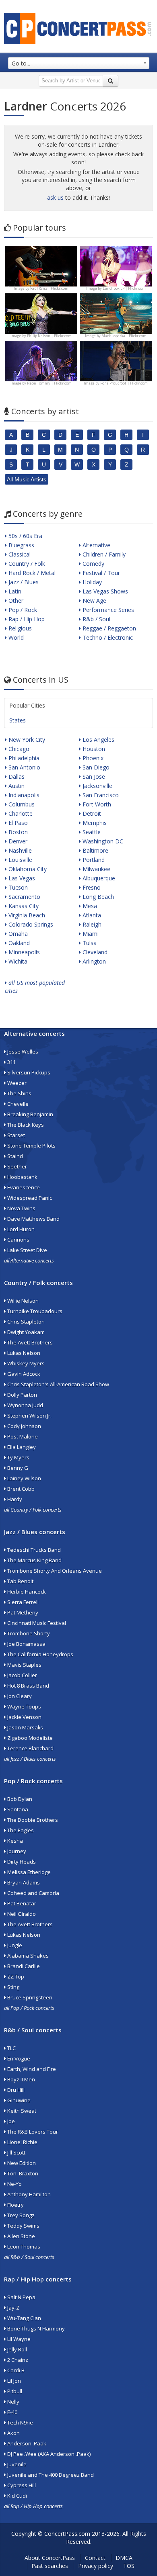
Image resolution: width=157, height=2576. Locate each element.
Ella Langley (21, 1447)
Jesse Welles (22, 1052)
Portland (93, 860)
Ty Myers (18, 1457)
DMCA (124, 2558)
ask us (55, 197)
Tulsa (89, 943)
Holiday (91, 582)
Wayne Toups (24, 1706)
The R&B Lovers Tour (32, 2132)
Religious (19, 628)
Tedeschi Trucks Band (33, 1550)
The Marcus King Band (34, 1560)
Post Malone (22, 1436)
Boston (17, 832)
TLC (11, 2048)
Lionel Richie (22, 2142)
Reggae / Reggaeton (108, 628)
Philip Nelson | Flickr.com (49, 336)
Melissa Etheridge (28, 1872)
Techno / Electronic (107, 637)
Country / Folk (26, 564)
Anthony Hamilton (28, 2194)
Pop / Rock (22, 610)
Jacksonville (97, 786)
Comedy (93, 564)
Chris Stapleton (25, 1322)
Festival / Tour (100, 573)
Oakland (18, 943)
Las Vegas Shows (104, 591)
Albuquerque (98, 878)
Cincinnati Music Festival (36, 1623)
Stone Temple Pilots (31, 1146)
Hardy (14, 1499)
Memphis (94, 823)
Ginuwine (18, 2100)
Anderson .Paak (26, 2443)
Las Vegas (21, 878)
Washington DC (102, 841)
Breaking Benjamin (30, 1114)
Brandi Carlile (23, 1966)
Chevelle (17, 1104)
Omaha (17, 934)
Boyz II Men (21, 2079)
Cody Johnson (24, 1426)
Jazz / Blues (23, 582)
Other (15, 601)
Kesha (14, 1841)
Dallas (16, 776)
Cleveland (94, 952)
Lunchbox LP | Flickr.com (124, 288)
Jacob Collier (22, 1675)
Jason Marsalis (25, 1727)
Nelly (13, 2402)
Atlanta (91, 915)
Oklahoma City (27, 869)
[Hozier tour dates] (41, 360)
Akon (13, 2433)
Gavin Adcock (23, 1374)
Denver (17, 841)
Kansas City (23, 906)
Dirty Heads (21, 1862)
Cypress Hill (21, 2485)
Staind (14, 1156)
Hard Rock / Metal (31, 573)
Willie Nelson (22, 1301)
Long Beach (97, 897)
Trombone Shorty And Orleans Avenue (54, 1571)
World (15, 637)
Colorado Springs (30, 924)
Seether (17, 1166)
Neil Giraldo (21, 1914)
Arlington (93, 961)
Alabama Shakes (27, 1956)
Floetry (15, 2205)
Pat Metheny (22, 1612)
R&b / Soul (96, 619)
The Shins (19, 1093)
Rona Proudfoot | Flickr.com (124, 383)
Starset (15, 1135)
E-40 (12, 2412)
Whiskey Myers (25, 1363)
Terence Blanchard (30, 1748)
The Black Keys (25, 1125)
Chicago (18, 749)
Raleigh (91, 924)
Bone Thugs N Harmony (35, 2328)
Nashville (19, 850)
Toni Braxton (22, 2173)
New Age (94, 601)
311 (11, 1062)
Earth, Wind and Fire (31, 2069)
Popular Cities (27, 705)
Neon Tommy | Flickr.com (49, 383)
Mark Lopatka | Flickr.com (124, 336)
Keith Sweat (21, 2111)
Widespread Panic (29, 1198)
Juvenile (16, 2464)
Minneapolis (23, 952)
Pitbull (14, 2391)
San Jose (93, 776)
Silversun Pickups (28, 1072)
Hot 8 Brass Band (28, 1686)
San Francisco (100, 795)
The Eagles (20, 1830)
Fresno (91, 887)
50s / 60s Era (25, 536)
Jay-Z (13, 2308)
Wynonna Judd (25, 1405)
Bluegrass (21, 545)
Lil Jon (13, 2381)
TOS (129, 2566)
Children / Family (103, 554)
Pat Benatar (21, 1903)
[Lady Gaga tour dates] (41, 313)
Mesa (89, 906)
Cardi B (15, 2370)
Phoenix (92, 758)
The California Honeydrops (40, 1654)
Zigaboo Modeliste (29, 1738)
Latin (14, 591)
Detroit (91, 813)
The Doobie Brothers (32, 1820)
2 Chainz (17, 2360)
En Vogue (18, 2058)
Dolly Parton (22, 1395)
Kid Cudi (17, 2496)
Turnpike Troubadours (34, 1311)
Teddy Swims (23, 2226)
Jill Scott (16, 2152)
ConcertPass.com (67, 2534)
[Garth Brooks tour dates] (116, 313)
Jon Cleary (19, 1696)
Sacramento (24, 897)
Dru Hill (15, 2090)
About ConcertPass (50, 2558)
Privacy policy (96, 2566)
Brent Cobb (20, 1489)
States (18, 720)
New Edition (21, 2163)
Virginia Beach (26, 915)
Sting (13, 1987)
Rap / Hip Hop (26, 619)
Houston (93, 749)
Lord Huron (20, 1229)
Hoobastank (22, 1177)
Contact (95, 2558)
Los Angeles (98, 740)
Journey (16, 1851)
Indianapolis (23, 795)
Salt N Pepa (21, 2297)
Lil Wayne (18, 2339)
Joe (10, 2121)
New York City (26, 740)
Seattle (91, 832)
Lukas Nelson (23, 1353)
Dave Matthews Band (33, 1219)
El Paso (17, 823)
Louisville (20, 860)
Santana (17, 1809)
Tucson (17, 887)
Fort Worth (96, 804)
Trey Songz (20, 2215)
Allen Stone (21, 2236)
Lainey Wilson (24, 1478)
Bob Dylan (19, 1799)
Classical (19, 554)
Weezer (16, 1083)
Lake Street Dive (27, 1250)
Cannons (18, 1240)
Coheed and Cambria (33, 1893)
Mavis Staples (24, 1665)
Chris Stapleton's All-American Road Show (58, 1384)
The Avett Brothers (29, 1342)
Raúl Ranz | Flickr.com (49, 288)
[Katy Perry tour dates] (116, 265)
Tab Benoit (20, 1581)
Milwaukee (96, 869)
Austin (16, 786)
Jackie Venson (24, 1717)
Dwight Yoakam (25, 1332)
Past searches (50, 2566)
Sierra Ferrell (22, 1602)
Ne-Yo (14, 2184)
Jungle (14, 1945)
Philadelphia (23, 758)
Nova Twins (21, 1208)
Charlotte (20, 813)
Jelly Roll (17, 2349)
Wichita (17, 961)
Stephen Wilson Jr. (29, 1416)
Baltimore (95, 850)
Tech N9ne (20, 2423)
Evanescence (23, 1187)
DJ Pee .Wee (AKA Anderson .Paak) (48, 2454)
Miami (90, 934)
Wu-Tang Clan (24, 2318)
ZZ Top (15, 1977)
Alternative (96, 545)
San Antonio (24, 767)
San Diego (95, 767)
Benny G (17, 1468)
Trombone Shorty (28, 1633)
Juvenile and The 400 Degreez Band (50, 2475)
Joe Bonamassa (26, 1644)
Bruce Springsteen (29, 1997)
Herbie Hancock (26, 1592)
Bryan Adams (23, 1882)
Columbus (21, 804)
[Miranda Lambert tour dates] (116, 360)
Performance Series (107, 610)
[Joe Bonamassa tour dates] (41, 265)
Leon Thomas (23, 2247)
